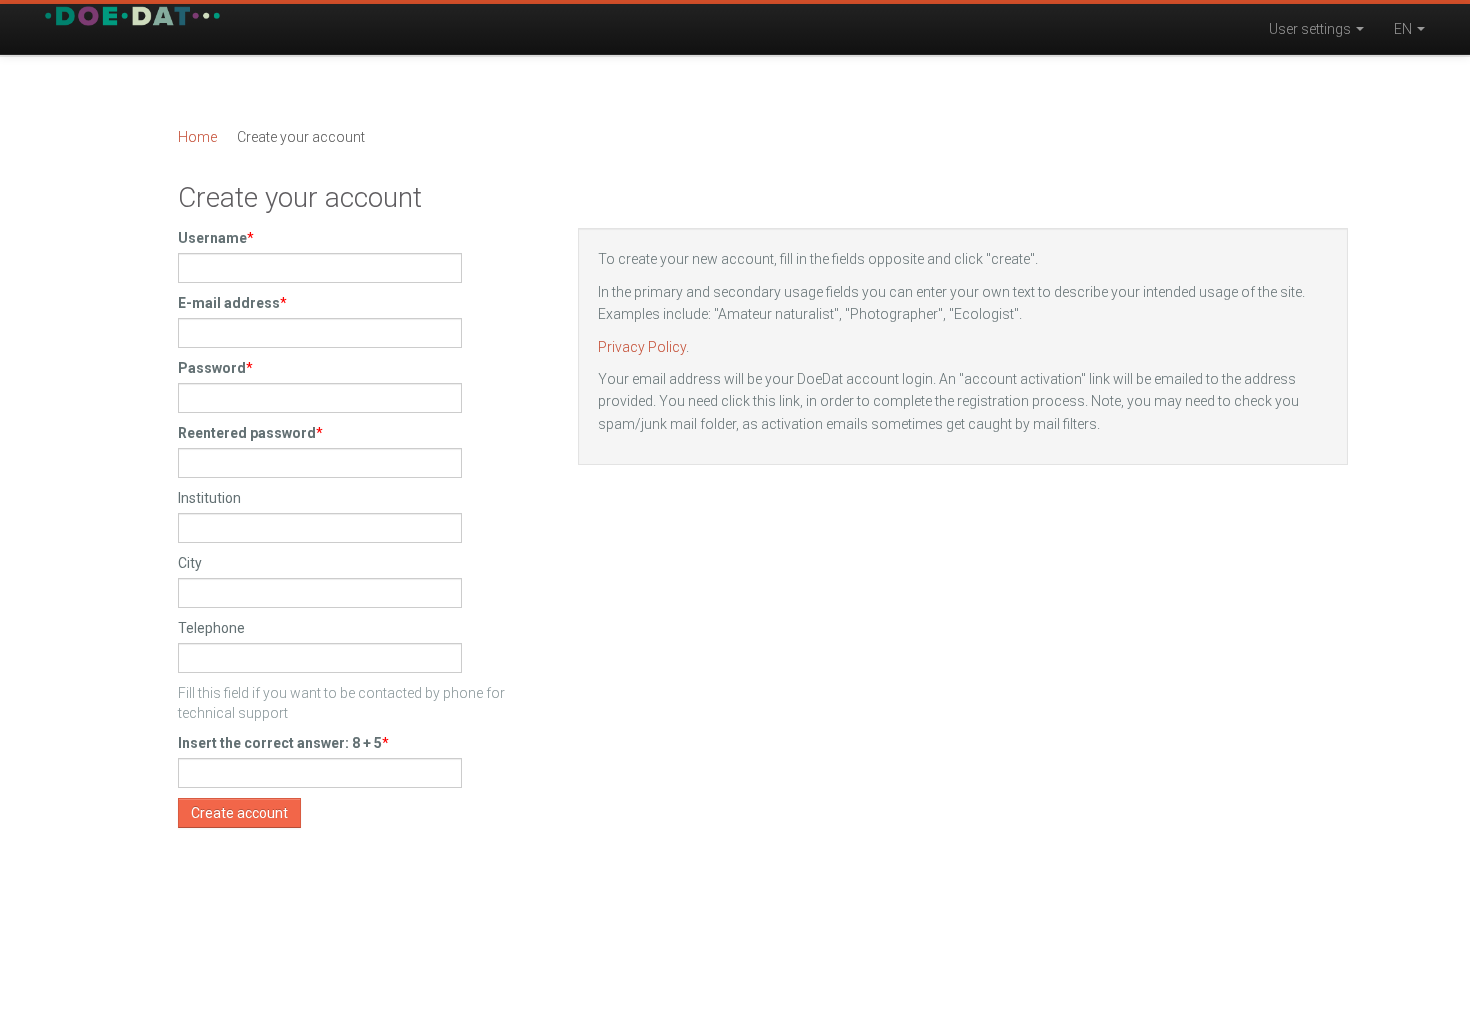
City (190, 563)
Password (212, 368)
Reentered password (247, 433)
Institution (209, 498)
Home (197, 137)
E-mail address (229, 303)
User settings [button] (1311, 29)
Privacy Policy (642, 347)
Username (212, 238)
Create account (239, 813)
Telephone (211, 628)
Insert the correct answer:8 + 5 (280, 743)
